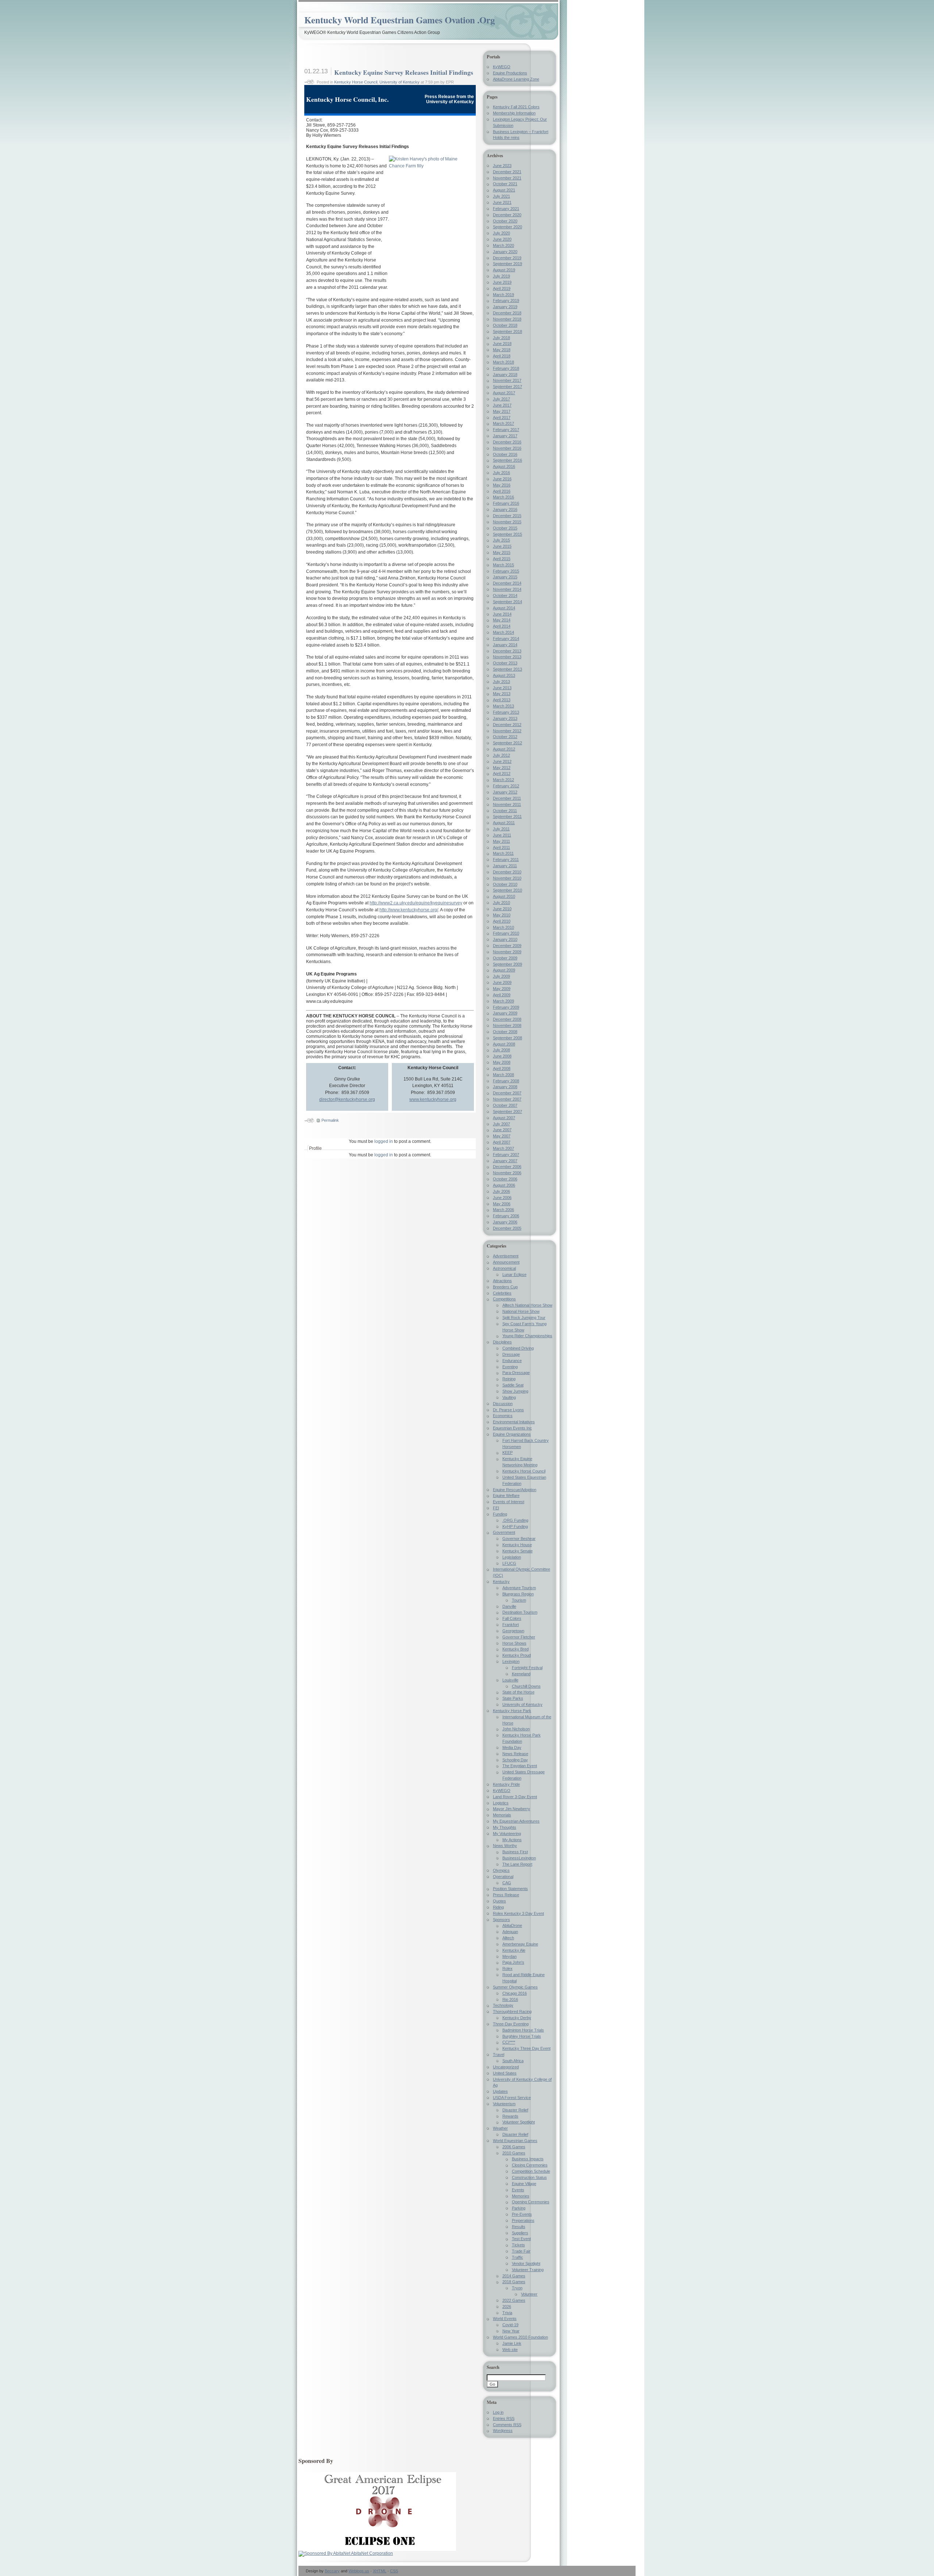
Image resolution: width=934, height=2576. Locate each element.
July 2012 (501, 755)
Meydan (510, 1956)
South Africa (513, 2061)
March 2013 (503, 706)
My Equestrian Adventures (516, 1821)
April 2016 (502, 491)
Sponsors (501, 1920)
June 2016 (502, 479)
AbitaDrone (512, 1925)
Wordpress (503, 2430)
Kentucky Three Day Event (526, 2048)
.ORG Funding (515, 1520)
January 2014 (505, 645)
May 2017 (502, 411)
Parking (519, 2208)
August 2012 (504, 749)
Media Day (512, 1747)
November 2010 (507, 878)
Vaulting (509, 1397)
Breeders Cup (505, 1287)
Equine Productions (510, 73)
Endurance (512, 1361)
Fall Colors (512, 1618)
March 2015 (503, 565)
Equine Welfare (506, 1495)
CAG (507, 1883)
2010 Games (514, 2153)
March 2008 (503, 1075)
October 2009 (505, 958)
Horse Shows (514, 1643)
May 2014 (502, 620)
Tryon (517, 2288)
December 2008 (507, 1019)
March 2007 (503, 1148)
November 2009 (507, 952)
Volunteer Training (528, 2270)
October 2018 (505, 325)
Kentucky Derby (517, 2018)
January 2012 (505, 792)
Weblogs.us (359, 2571)
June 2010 (502, 909)
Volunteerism (504, 2104)
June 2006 (502, 1198)
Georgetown (513, 1631)
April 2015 (502, 559)
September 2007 (507, 1112)
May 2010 (502, 915)
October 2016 (505, 454)
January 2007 (505, 1161)
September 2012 (507, 743)
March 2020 (503, 245)
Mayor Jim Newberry (512, 1809)
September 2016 (507, 460)
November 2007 (507, 1099)
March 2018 (503, 362)
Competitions (504, 1299)
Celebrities (502, 1293)
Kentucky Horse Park (512, 1711)
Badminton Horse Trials (523, 2030)
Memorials (502, 1815)
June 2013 (502, 688)
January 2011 (505, 866)
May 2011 (501, 841)
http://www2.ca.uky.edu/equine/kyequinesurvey (416, 903)
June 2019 (502, 282)
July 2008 (501, 1050)
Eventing (510, 1367)
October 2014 (505, 595)
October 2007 (505, 1105)
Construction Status (529, 2177)
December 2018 (507, 313)
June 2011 (502, 835)
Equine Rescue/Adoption (515, 1490)
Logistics (501, 1803)
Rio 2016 (510, 1999)
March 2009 (503, 1001)
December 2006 (507, 1167)
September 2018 (507, 331)
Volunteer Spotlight (519, 2122)
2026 (507, 2307)
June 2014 (502, 614)
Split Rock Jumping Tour (524, 1318)
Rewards (510, 2116)
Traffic (518, 2257)
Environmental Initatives (514, 1422)
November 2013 (507, 657)
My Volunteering (507, 1834)
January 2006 (505, 1222)
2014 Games (514, 2276)
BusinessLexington (519, 1858)
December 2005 (507, 1228)
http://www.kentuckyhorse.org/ (409, 910)
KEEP (507, 1452)
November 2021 (507, 178)
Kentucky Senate (518, 1551)
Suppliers (520, 2233)
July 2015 (501, 540)
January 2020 (505, 252)
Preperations (523, 2220)
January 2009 (505, 1013)
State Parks (513, 1698)
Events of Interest (509, 1502)
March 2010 (503, 927)
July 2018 (501, 338)
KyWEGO (502, 67)
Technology (503, 2005)
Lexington (511, 1661)
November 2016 (507, 448)
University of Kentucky (400, 82)
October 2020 (505, 221)
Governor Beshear (519, 1539)
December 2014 (507, 583)
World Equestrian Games (515, 2141)
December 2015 (507, 516)
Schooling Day (515, 1760)
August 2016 (504, 466)
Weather (500, 2128)
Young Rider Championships (527, 1336)
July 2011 (501, 829)
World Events (505, 2319)
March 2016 (503, 497)
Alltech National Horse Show (527, 1305)
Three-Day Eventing (511, 2024)
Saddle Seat (513, 1385)
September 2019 (507, 264)
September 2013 (507, 669)
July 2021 (501, 196)
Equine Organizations (512, 1434)
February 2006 (506, 1216)
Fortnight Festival (527, 1668)
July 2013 (501, 682)
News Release (515, 1754)
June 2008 (502, 1056)
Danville (509, 1606)
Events (518, 2190)
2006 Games (514, 2147)
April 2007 (502, 1142)
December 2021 (507, 172)
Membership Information (514, 113)
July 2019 (501, 276)
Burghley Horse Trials (522, 2036)
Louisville (510, 1680)
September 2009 (507, 964)
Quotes (499, 1901)
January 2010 (505, 939)
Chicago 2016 (515, 1993)
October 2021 (505, 184)
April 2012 (502, 773)
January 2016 (505, 509)
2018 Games (514, 2282)
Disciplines (502, 1342)
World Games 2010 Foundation (520, 2337)
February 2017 (506, 430)
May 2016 (502, 485)
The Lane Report (517, 1864)
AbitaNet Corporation (372, 2553)
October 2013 (505, 663)
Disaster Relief (515, 2110)
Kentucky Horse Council (356, 82)
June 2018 (502, 344)
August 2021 (504, 190)
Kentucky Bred (516, 1649)
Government (504, 1532)
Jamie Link (512, 2343)
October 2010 (505, 884)
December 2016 (507, 442)
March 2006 (503, 1210)
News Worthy (505, 1846)
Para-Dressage (516, 1373)
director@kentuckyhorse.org (347, 1099)
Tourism (519, 1600)
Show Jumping (515, 1391)
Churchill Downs (526, 1686)
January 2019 (505, 307)
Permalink (330, 1120)
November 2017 (507, 380)
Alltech (508, 1938)
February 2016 (506, 503)
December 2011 (507, 798)
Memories (521, 2196)
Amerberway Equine (520, 1944)
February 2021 (506, 209)
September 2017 (507, 387)
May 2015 (502, 552)
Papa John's (513, 1962)
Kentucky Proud (517, 1655)
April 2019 (502, 288)
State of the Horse (518, 1692)
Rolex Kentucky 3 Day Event (518, 1913)
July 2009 (501, 976)
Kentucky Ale (514, 1950)
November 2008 (507, 1025)
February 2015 (506, 571)
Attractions (502, 1281)
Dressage (511, 1354)
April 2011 (501, 847)
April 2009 (502, 995)
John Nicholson (516, 1729)
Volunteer (529, 2294)
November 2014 (507, 589)
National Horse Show (521, 1311)
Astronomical (504, 1268)
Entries (504, 2418)
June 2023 (502, 166)
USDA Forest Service (512, 2098)
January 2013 (505, 718)
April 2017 (502, 418)
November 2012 (507, 731)
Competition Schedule (531, 2171)
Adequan (510, 1932)
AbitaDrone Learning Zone (516, 79)
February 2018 (506, 368)
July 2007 (501, 1124)
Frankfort (511, 1625)
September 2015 (507, 534)
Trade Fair (521, 2251)
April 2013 (502, 700)
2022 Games (514, 2300)
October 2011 (505, 811)
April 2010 (502, 921)
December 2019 (507, 258)
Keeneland (521, 1674)
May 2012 (502, 768)
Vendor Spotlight (526, 2263)
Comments (507, 2425)
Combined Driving (518, 1348)
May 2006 (502, 1204)
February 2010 (506, 933)
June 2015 (502, 546)
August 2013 (504, 675)
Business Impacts (528, 2159)
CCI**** (509, 2042)
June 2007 (502, 1130)
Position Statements (510, 1889)
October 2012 (505, 737)
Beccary (332, 2571)
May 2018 (502, 350)
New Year (511, 2331)
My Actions (512, 1840)
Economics (503, 1416)
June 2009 (502, 982)
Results (519, 2227)
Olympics (501, 1870)
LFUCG (509, 1563)
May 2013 (502, 694)
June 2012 (502, 761)
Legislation (512, 1557)
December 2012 (507, 725)
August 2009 (504, 970)
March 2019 (503, 295)
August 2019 (504, 270)
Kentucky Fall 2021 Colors (516, 107)
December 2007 (507, 1093)
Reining (509, 1379)
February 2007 (506, 1155)
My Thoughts (505, 1827)
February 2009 (506, 1007)
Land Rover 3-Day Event (515, 1797)
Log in (498, 2412)
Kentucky (501, 1582)
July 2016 (501, 473)
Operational (503, 1877)
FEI (496, 1508)
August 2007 (504, 1118)
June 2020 (502, 239)
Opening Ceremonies (531, 2202)
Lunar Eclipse (514, 1275)
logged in (384, 1141)
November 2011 (507, 804)
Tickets (518, 2245)
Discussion (503, 1404)
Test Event (521, 2239)
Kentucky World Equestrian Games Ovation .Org (400, 20)
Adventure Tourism (519, 1588)
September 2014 (507, 602)
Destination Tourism (520, 1612)
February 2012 (506, 786)
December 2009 (507, 946)
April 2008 (502, 1068)
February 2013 (506, 712)
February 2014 (506, 639)
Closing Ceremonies (530, 2165)
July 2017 (501, 399)
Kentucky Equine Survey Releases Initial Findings (404, 72)
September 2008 (507, 1038)
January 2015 (505, 577)
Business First (515, 1852)
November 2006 (507, 1173)
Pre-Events (522, 2214)
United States (505, 2073)
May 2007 (502, 1136)
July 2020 (501, 233)
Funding (500, 1514)
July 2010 (501, 903)
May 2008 (502, 1062)
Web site (510, 2350)
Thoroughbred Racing (512, 2011)
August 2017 (504, 393)
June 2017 (502, 405)
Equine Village (524, 2184)
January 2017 (505, 436)
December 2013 (507, 651)
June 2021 (502, 202)
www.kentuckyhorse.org (433, 1099)
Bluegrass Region (518, 1594)
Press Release (506, 1895)
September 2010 (507, 890)
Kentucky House (517, 1545)
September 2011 (507, 816)
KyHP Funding (515, 1526)
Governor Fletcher (519, 1637)
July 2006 (501, 1191)
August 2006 (504, 1185)
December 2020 (507, 215)
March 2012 (503, 780)
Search (493, 2367)
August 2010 (504, 896)
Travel (499, 2055)
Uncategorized (506, 2067)
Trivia (507, 2313)
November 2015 (507, 522)
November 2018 (507, 319)
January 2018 (505, 375)
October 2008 (505, 1032)
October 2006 (505, 1179)
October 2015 (505, 528)
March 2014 (503, 632)
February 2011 (506, 860)
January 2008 (505, 1087)
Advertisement (506, 1256)
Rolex (507, 1968)
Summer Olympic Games (515, 1987)
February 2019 (506, 300)
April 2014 (502, 626)
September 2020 (507, 227)
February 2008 (506, 1081)
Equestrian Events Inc (512, 1428)
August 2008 (504, 1044)
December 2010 (507, 872)
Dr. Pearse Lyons (508, 1410)
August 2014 (504, 608)
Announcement (506, 1262)
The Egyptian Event (520, 1766)
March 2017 (503, 423)
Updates (500, 2091)
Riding (498, 1907)
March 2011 (503, 853)
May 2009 (502, 989)
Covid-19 (510, 2325)
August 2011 (504, 823)
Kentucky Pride (506, 1784)
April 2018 (502, 356)
